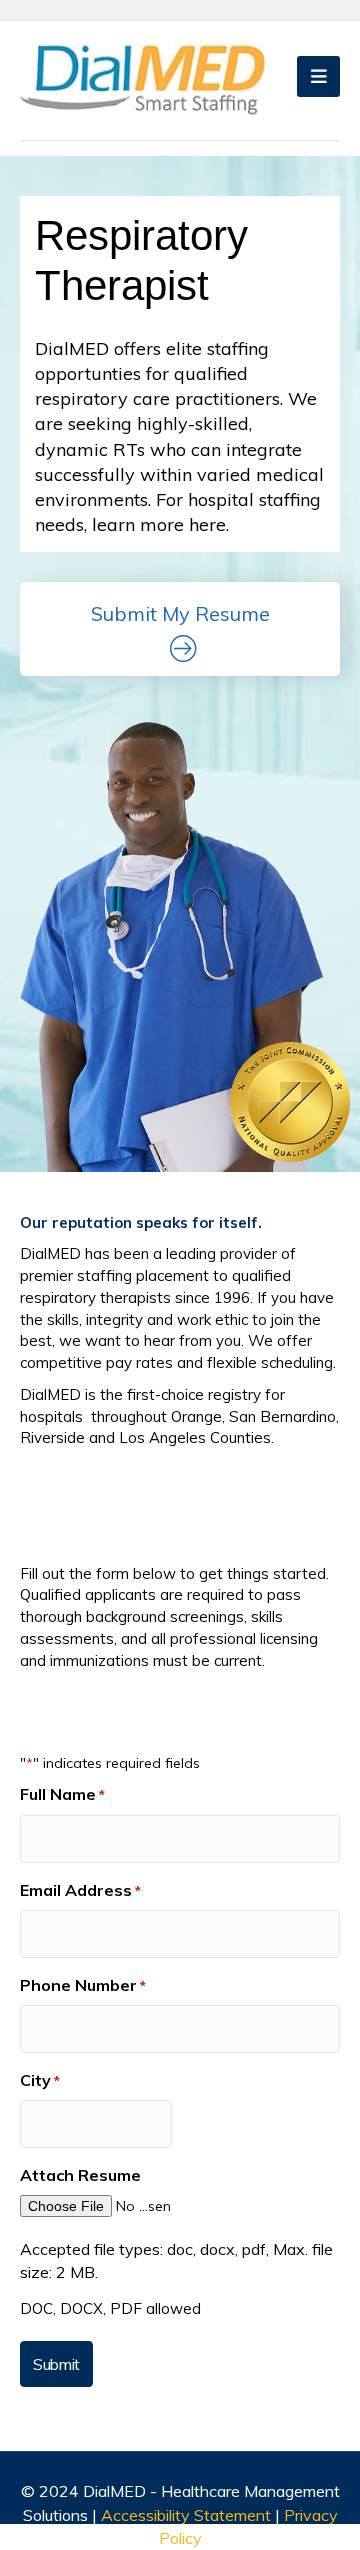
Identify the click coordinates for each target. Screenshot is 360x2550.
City (40, 2080)
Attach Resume (80, 2175)
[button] (180, 629)
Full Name (62, 1794)
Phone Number (83, 1985)
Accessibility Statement (188, 2515)
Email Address (80, 1890)
